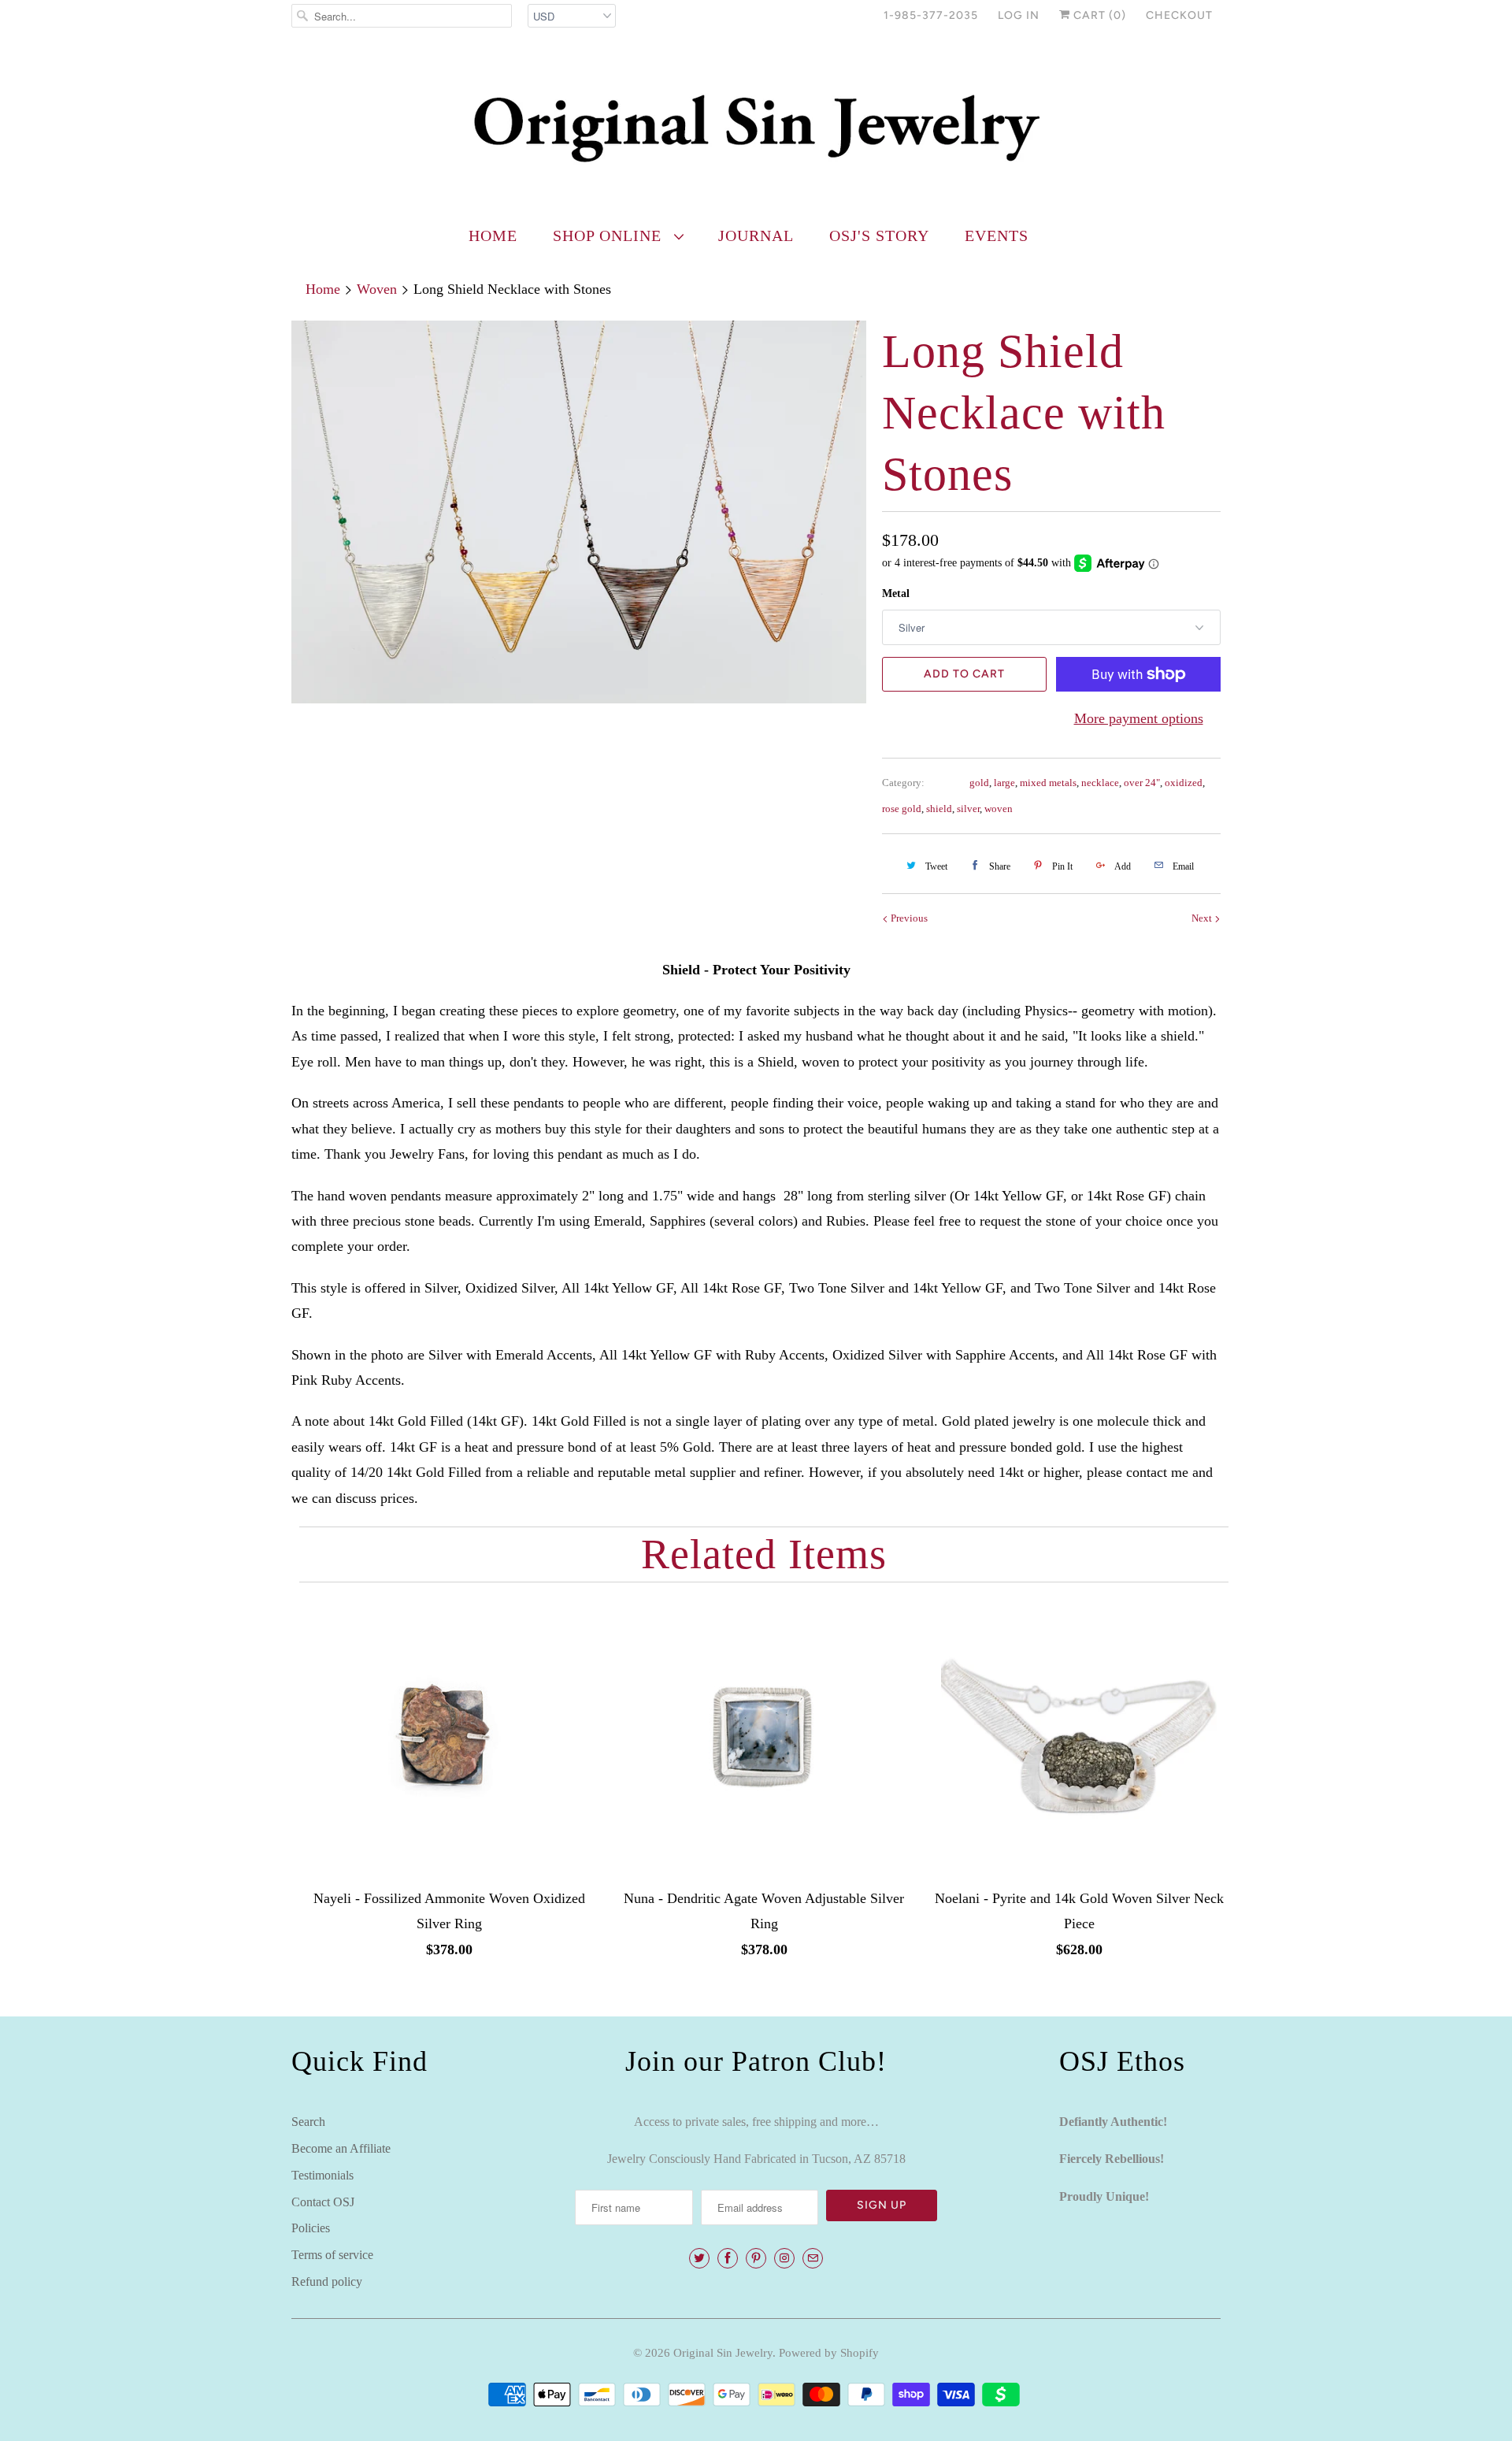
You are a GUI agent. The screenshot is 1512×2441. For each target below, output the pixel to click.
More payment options (1139, 718)
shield (939, 809)
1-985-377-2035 (931, 15)
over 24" (1142, 783)
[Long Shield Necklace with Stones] (579, 512)
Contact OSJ (323, 2202)
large (1004, 783)
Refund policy (327, 2281)
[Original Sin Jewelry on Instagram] (784, 2258)
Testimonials (322, 2175)
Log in (1019, 15)
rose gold (902, 809)
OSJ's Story (879, 236)
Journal (756, 236)
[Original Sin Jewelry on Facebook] (728, 2258)
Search (308, 2122)
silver (968, 809)
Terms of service (332, 2255)
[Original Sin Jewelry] (756, 127)
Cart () (1098, 15)
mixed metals (1048, 783)
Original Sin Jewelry (723, 2353)
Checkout (1179, 15)
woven (999, 809)
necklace (1100, 783)
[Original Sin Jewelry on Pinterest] (756, 2258)
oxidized (1184, 783)
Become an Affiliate (341, 2148)
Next (1203, 918)
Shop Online (610, 236)
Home (493, 236)
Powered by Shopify (829, 2353)
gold (979, 783)
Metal (896, 594)
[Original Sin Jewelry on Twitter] (699, 2258)
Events (997, 236)
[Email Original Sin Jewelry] (813, 2258)
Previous (908, 918)
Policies (311, 2228)
